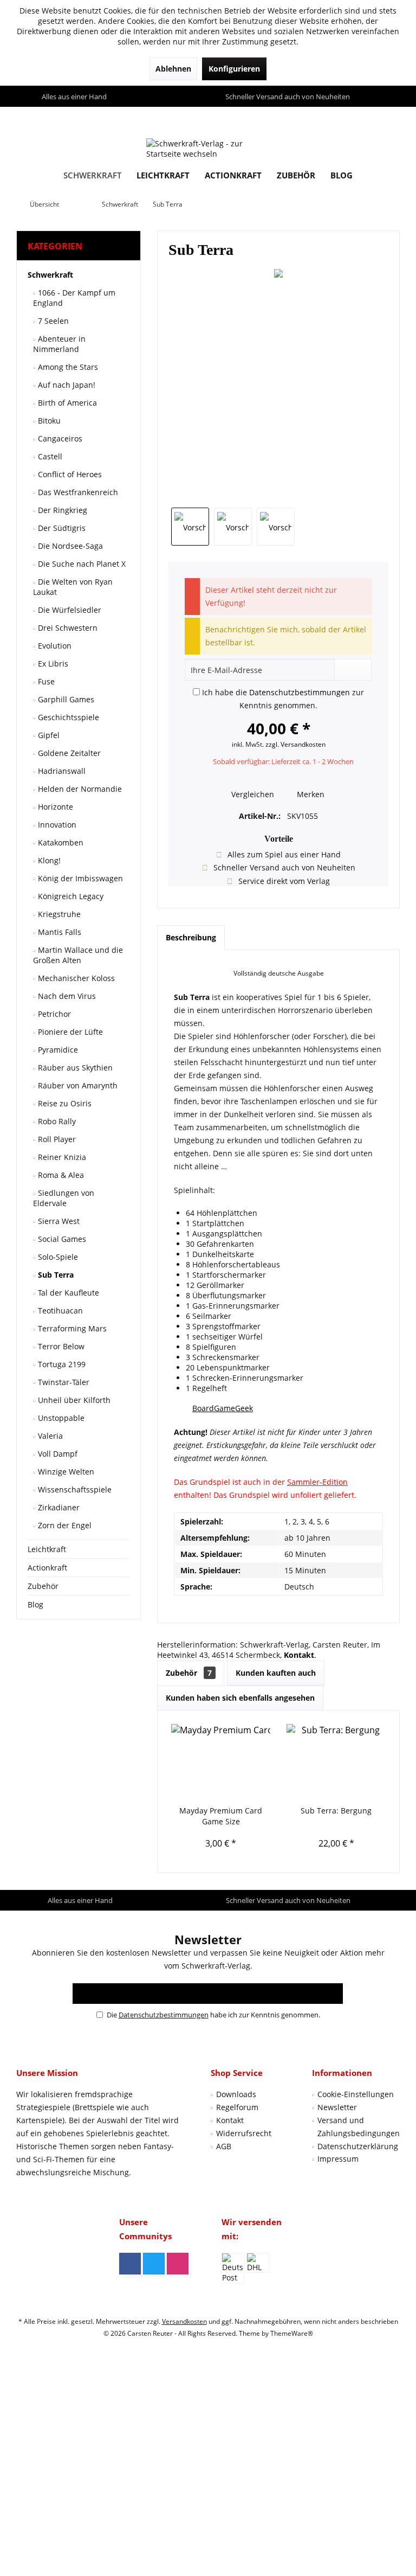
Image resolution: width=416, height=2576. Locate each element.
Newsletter (337, 2107)
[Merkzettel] (366, 117)
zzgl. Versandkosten (295, 744)
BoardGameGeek (223, 1408)
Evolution (54, 646)
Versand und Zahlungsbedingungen (359, 2127)
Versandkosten (184, 2321)
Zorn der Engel (64, 1525)
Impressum (338, 2159)
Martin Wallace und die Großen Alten (78, 955)
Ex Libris (52, 664)
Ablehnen (173, 69)
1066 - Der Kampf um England (74, 298)
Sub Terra (55, 1275)
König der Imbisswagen (79, 878)
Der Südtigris (61, 528)
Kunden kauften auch (276, 1673)
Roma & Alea (60, 1175)
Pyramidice (57, 1050)
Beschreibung (191, 937)
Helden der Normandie (79, 789)
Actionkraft (47, 1568)
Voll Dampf (57, 1454)
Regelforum (237, 2107)
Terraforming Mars (71, 1328)
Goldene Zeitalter (68, 753)
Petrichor (53, 1014)
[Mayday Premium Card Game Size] (221, 1762)
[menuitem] (389, 117)
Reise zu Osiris (64, 1103)
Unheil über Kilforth (73, 1400)
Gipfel (48, 735)
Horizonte (54, 807)
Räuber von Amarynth (77, 1085)
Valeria (49, 1436)
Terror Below (60, 1346)
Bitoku (48, 421)
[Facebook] (130, 2264)
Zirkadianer (58, 1507)
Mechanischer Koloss (75, 978)
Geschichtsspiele (67, 717)
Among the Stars (67, 367)
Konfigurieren (234, 69)
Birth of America (66, 403)
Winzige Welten (65, 1472)
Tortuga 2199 (61, 1364)
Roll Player (56, 1139)
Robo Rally (56, 1121)
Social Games (61, 1239)
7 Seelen (52, 321)
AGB (224, 2146)
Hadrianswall (61, 771)
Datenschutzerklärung (358, 2146)
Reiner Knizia (61, 1157)
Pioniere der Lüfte (69, 1032)
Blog (35, 1604)
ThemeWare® (292, 2333)
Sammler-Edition (317, 1482)
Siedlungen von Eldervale (64, 1198)
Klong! (48, 860)
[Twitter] (154, 2264)
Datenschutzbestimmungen (300, 692)
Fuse (45, 681)
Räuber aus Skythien (74, 1068)
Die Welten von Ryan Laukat (73, 587)
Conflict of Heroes (69, 474)
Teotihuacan (59, 1311)
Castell (49, 456)
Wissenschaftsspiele (74, 1489)
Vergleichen (252, 794)
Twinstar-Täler (63, 1382)
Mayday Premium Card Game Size (221, 1816)
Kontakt (230, 2120)
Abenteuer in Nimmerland (59, 344)
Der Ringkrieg (61, 510)
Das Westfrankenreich (77, 492)
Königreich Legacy (70, 896)
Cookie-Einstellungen (356, 2094)
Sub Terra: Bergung (336, 1811)
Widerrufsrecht (244, 2133)
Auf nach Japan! (66, 385)
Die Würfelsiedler (69, 610)
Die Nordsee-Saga (69, 546)
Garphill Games (65, 699)
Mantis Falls (58, 932)
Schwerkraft (50, 275)
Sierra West (58, 1221)
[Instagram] (178, 2264)
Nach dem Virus (66, 996)
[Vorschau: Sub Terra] (190, 527)
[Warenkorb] (389, 117)
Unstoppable (60, 1418)
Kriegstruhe (58, 914)
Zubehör (43, 1586)
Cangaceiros (59, 438)
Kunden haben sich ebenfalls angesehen (240, 1698)
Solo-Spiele (57, 1257)
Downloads (236, 2094)
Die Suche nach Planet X (81, 564)
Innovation (56, 825)
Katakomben (60, 842)
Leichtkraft (47, 1549)
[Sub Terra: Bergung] (336, 1762)
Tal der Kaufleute (67, 1293)
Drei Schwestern (67, 628)
